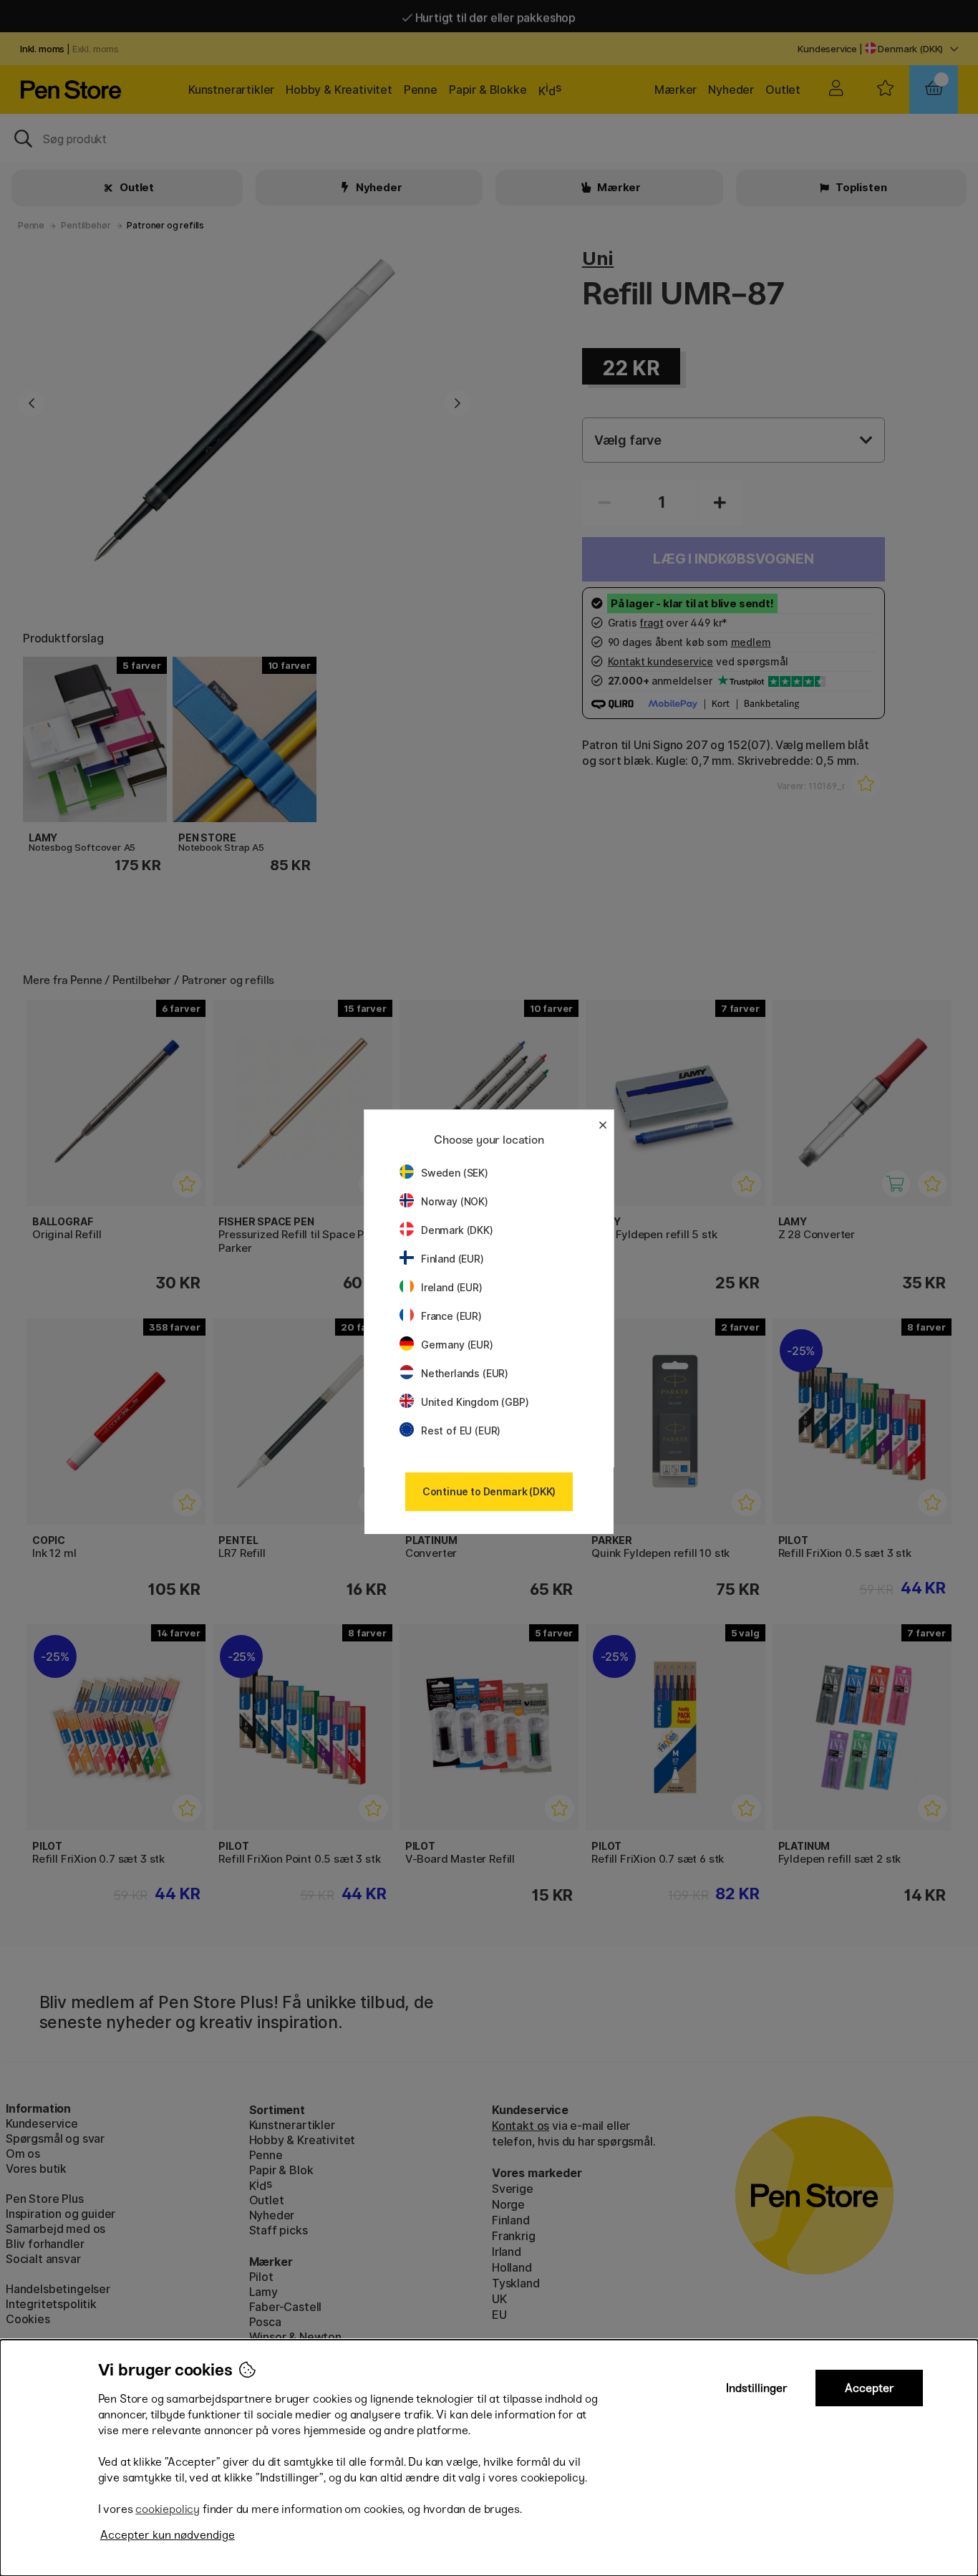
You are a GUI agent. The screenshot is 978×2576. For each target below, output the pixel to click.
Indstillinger (757, 2388)
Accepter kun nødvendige (168, 2535)
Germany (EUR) (457, 1345)
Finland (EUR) (452, 1259)
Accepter (870, 2388)
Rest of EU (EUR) (461, 1431)
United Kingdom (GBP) (475, 1402)
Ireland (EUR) (452, 1287)
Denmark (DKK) (457, 1230)
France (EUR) (451, 1316)
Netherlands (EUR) (465, 1373)
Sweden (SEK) (455, 1173)
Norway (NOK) (455, 1201)
